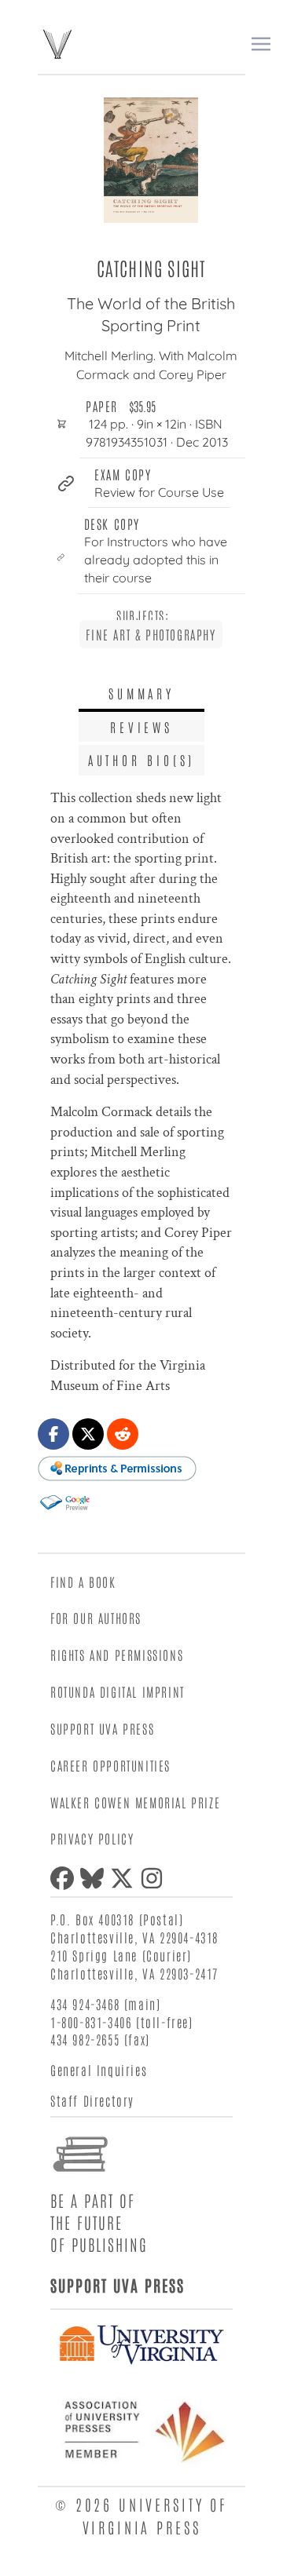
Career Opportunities (110, 1765)
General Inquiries (99, 2070)
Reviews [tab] (141, 727)
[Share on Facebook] (53, 1434)
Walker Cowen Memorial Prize (135, 1802)
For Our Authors (96, 1618)
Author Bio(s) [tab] (141, 760)
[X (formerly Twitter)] (125, 1878)
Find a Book (83, 1582)
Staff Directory (92, 2100)
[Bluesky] (95, 1878)
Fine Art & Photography (151, 634)
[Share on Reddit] (123, 1434)
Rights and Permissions (117, 1655)
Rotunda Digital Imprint (118, 1691)
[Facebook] (65, 1878)
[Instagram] (155, 1878)
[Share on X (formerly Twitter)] (88, 1434)
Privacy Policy (92, 1838)
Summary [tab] (141, 693)
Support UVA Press (102, 1728)
